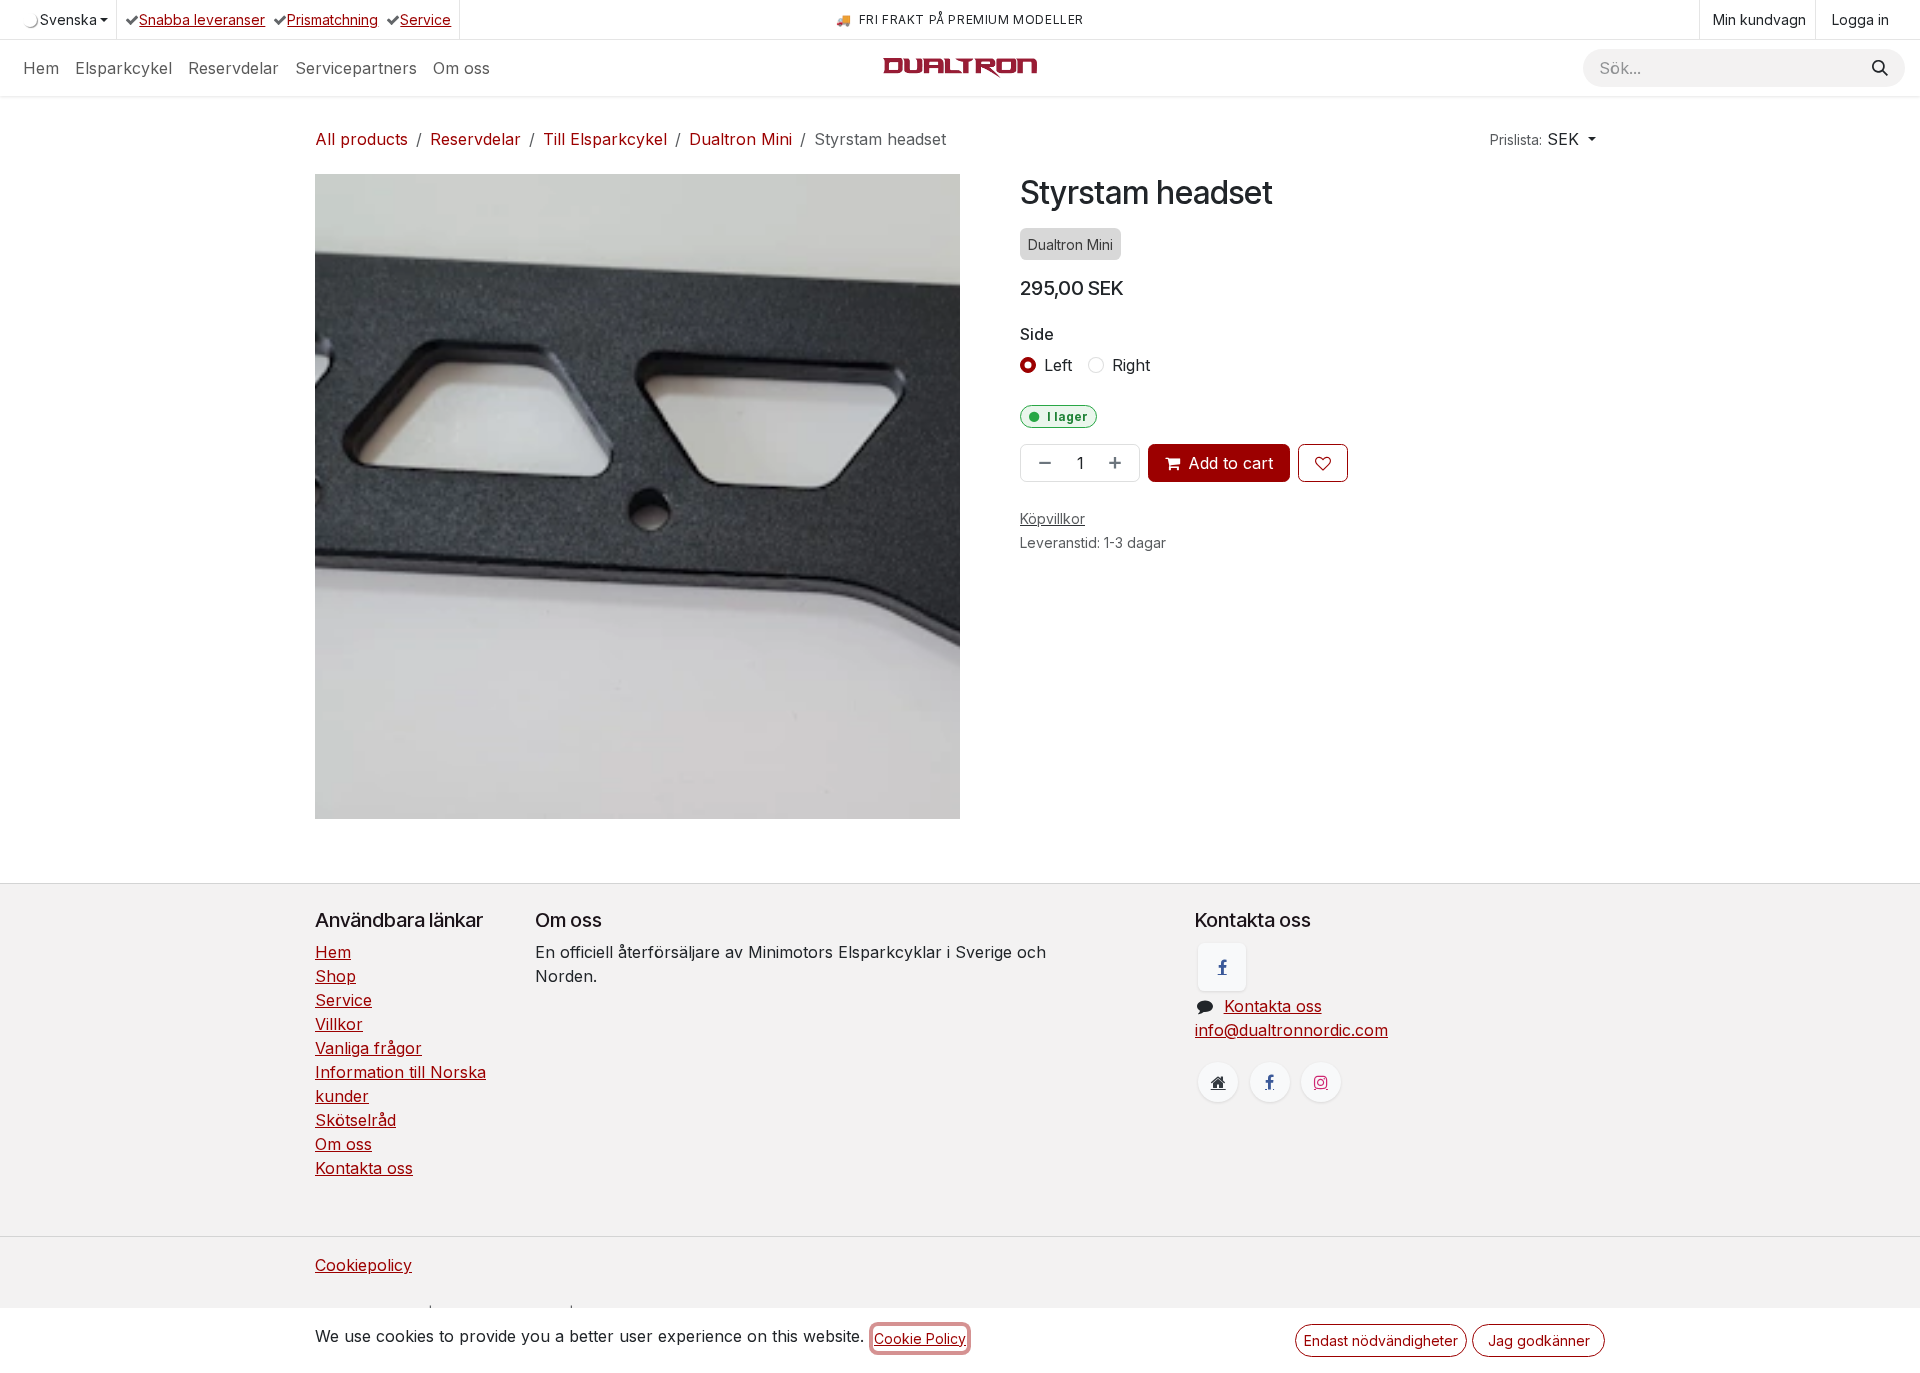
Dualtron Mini (740, 139)
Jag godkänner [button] (1539, 1340)
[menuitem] (41, 68)
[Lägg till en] (1119, 463)
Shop (335, 976)
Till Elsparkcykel (605, 139)
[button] (1543, 139)
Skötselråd (355, 1120)
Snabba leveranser (202, 19)
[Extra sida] (1218, 1082)
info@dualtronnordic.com (1291, 1030)
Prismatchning (332, 19)
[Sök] (1880, 68)
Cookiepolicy (363, 1265)
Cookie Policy (920, 1338)
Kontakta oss (364, 1168)
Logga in (1860, 19)
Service (425, 19)
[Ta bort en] (1041, 463)
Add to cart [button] (1230, 463)
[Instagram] (1321, 1082)
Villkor (339, 1024)
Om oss (343, 1144)
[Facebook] (1222, 967)
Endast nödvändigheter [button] (1381, 1340)
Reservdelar (475, 139)
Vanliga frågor (368, 1048)
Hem (333, 952)
